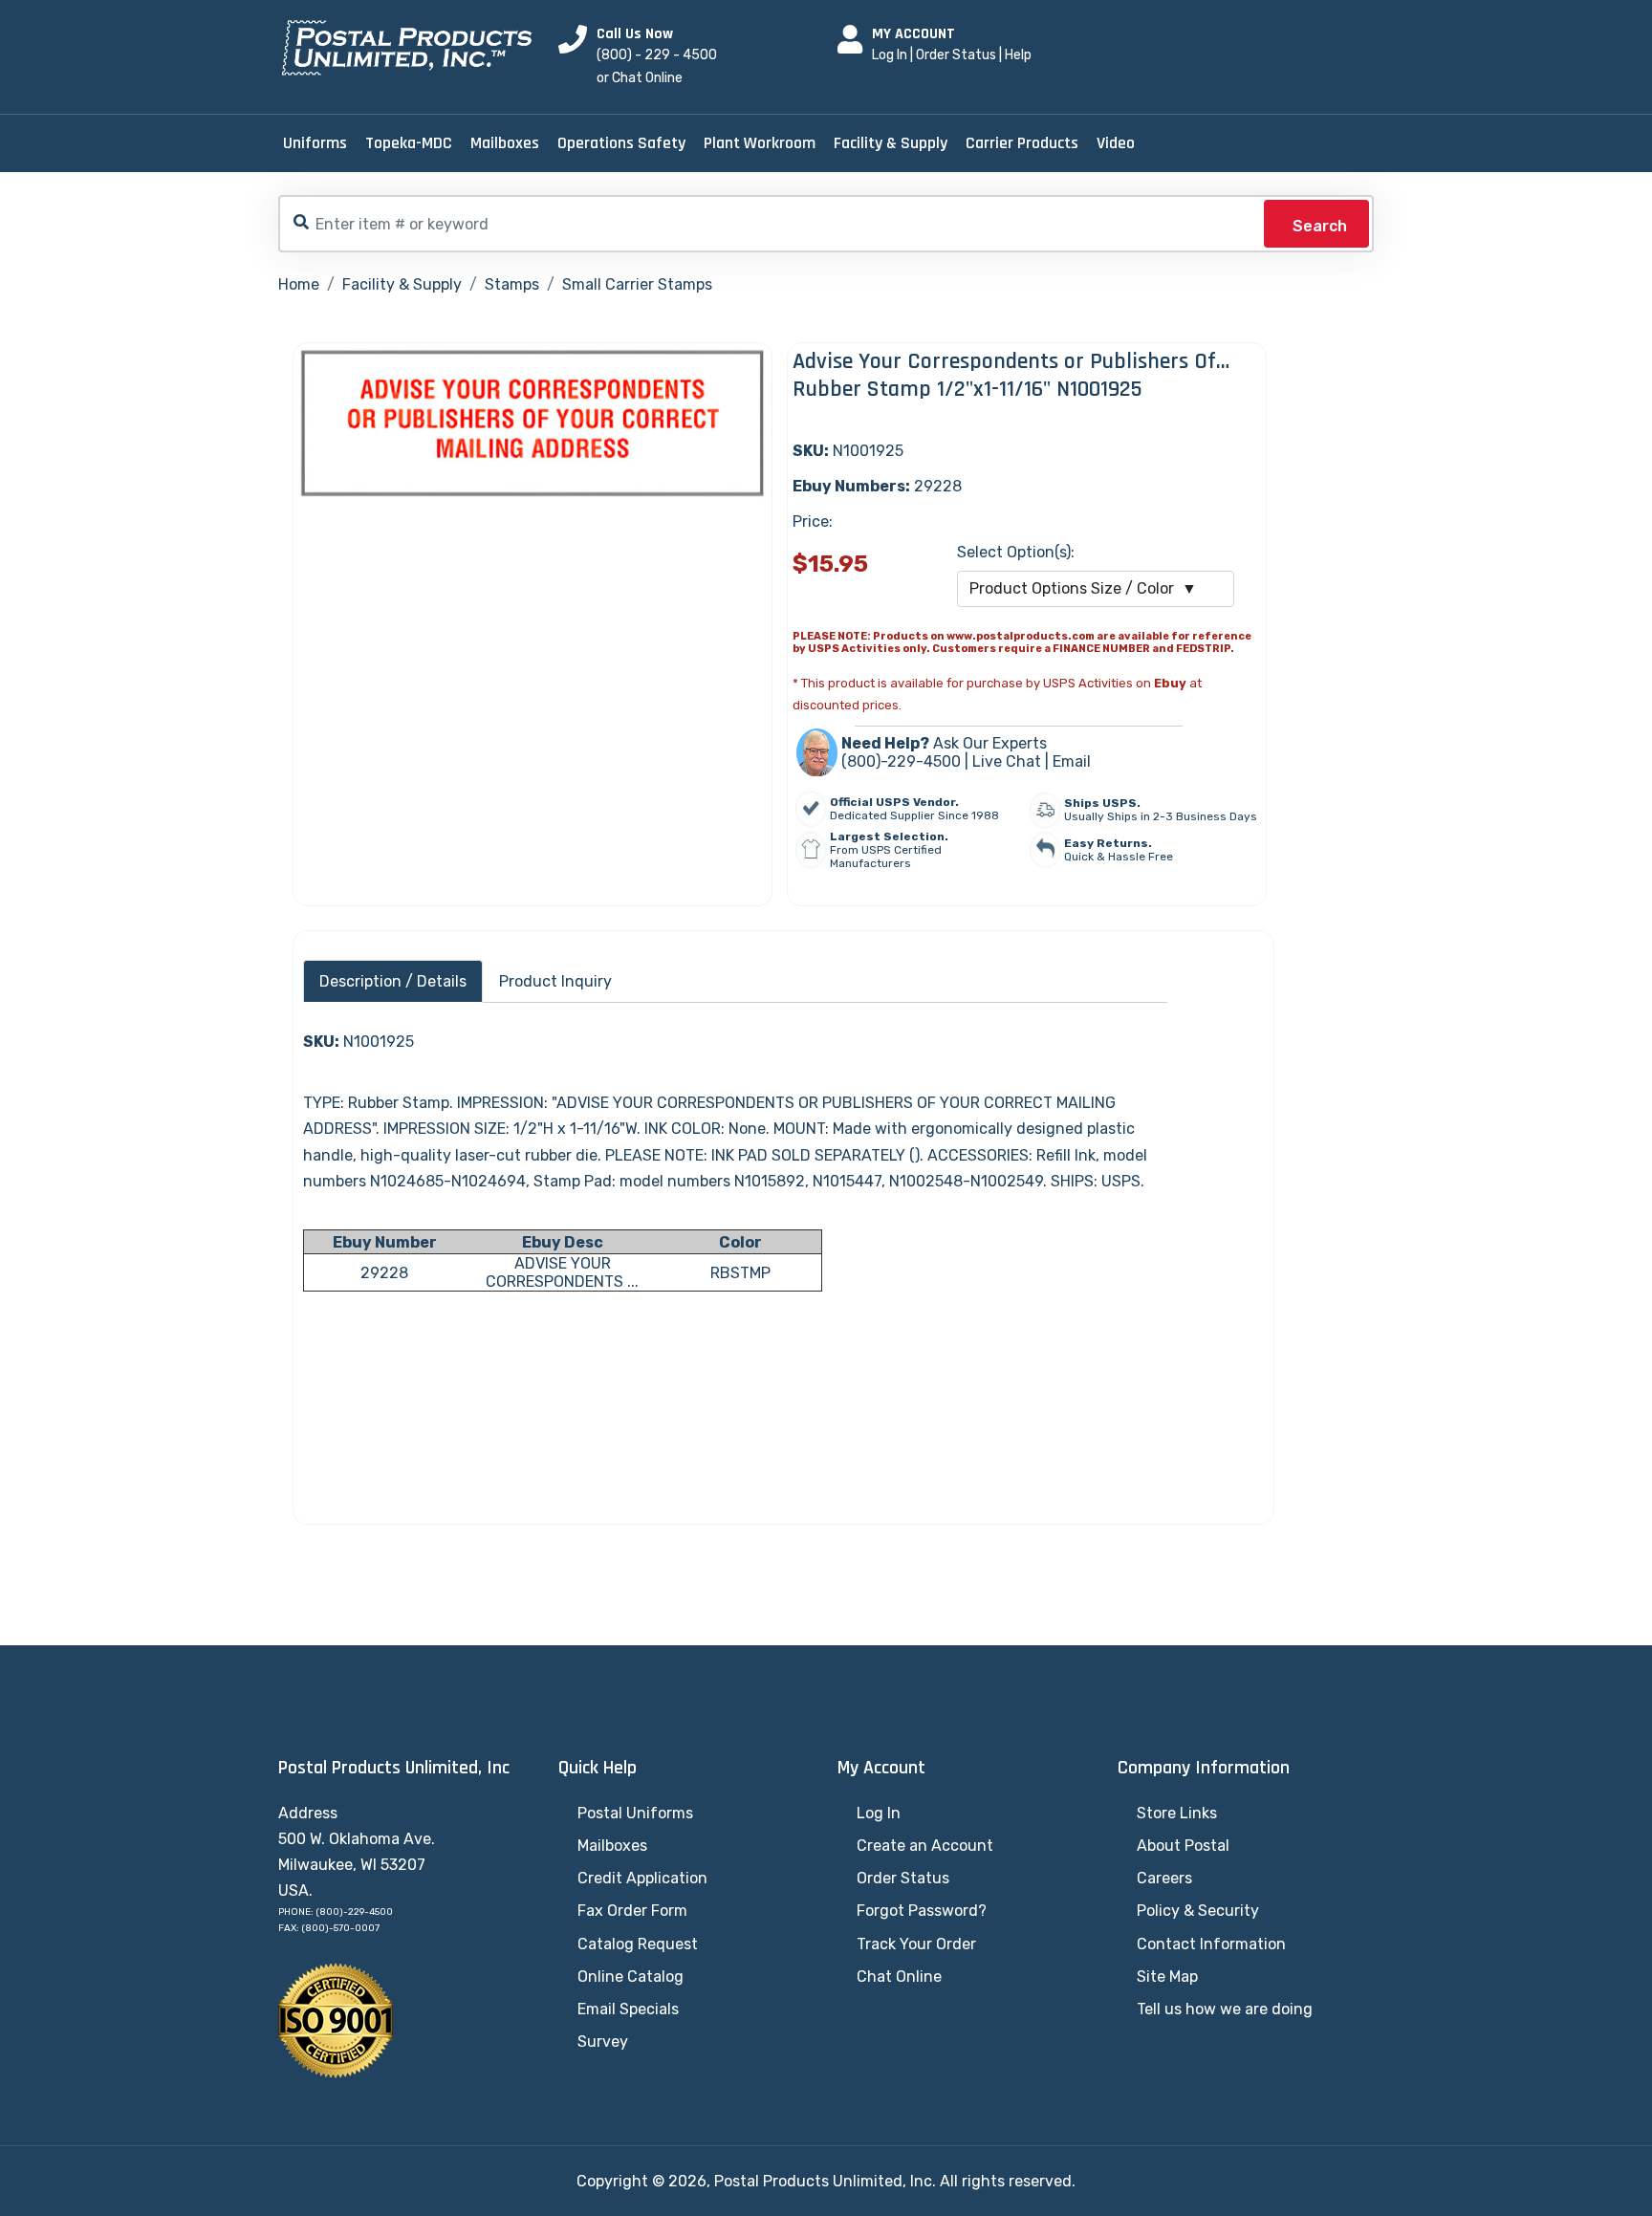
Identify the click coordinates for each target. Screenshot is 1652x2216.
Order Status (956, 55)
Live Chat (1007, 761)
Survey (603, 2042)
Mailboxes (505, 143)
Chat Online (899, 1977)
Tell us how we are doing (1225, 2009)
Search (1320, 226)
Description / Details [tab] (393, 981)
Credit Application (642, 1878)
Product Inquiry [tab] (555, 981)
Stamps (512, 284)
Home (299, 284)
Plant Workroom (760, 143)
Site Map (1167, 1977)
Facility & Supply (891, 143)
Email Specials (628, 2009)
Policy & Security (1198, 1911)
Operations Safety (621, 143)
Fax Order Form (632, 1911)
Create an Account (925, 1846)
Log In (890, 55)
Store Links (1177, 1813)
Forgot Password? (922, 1911)
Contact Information (1211, 1944)
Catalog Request (638, 1944)
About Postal (1183, 1846)
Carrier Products (1022, 143)
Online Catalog (630, 1977)
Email (1072, 761)
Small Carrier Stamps (637, 284)
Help (1018, 55)
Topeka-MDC (409, 143)
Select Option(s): (1016, 552)
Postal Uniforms (635, 1813)
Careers (1164, 1878)
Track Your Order (916, 1944)
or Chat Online (640, 78)
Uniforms (315, 143)
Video (1116, 143)
